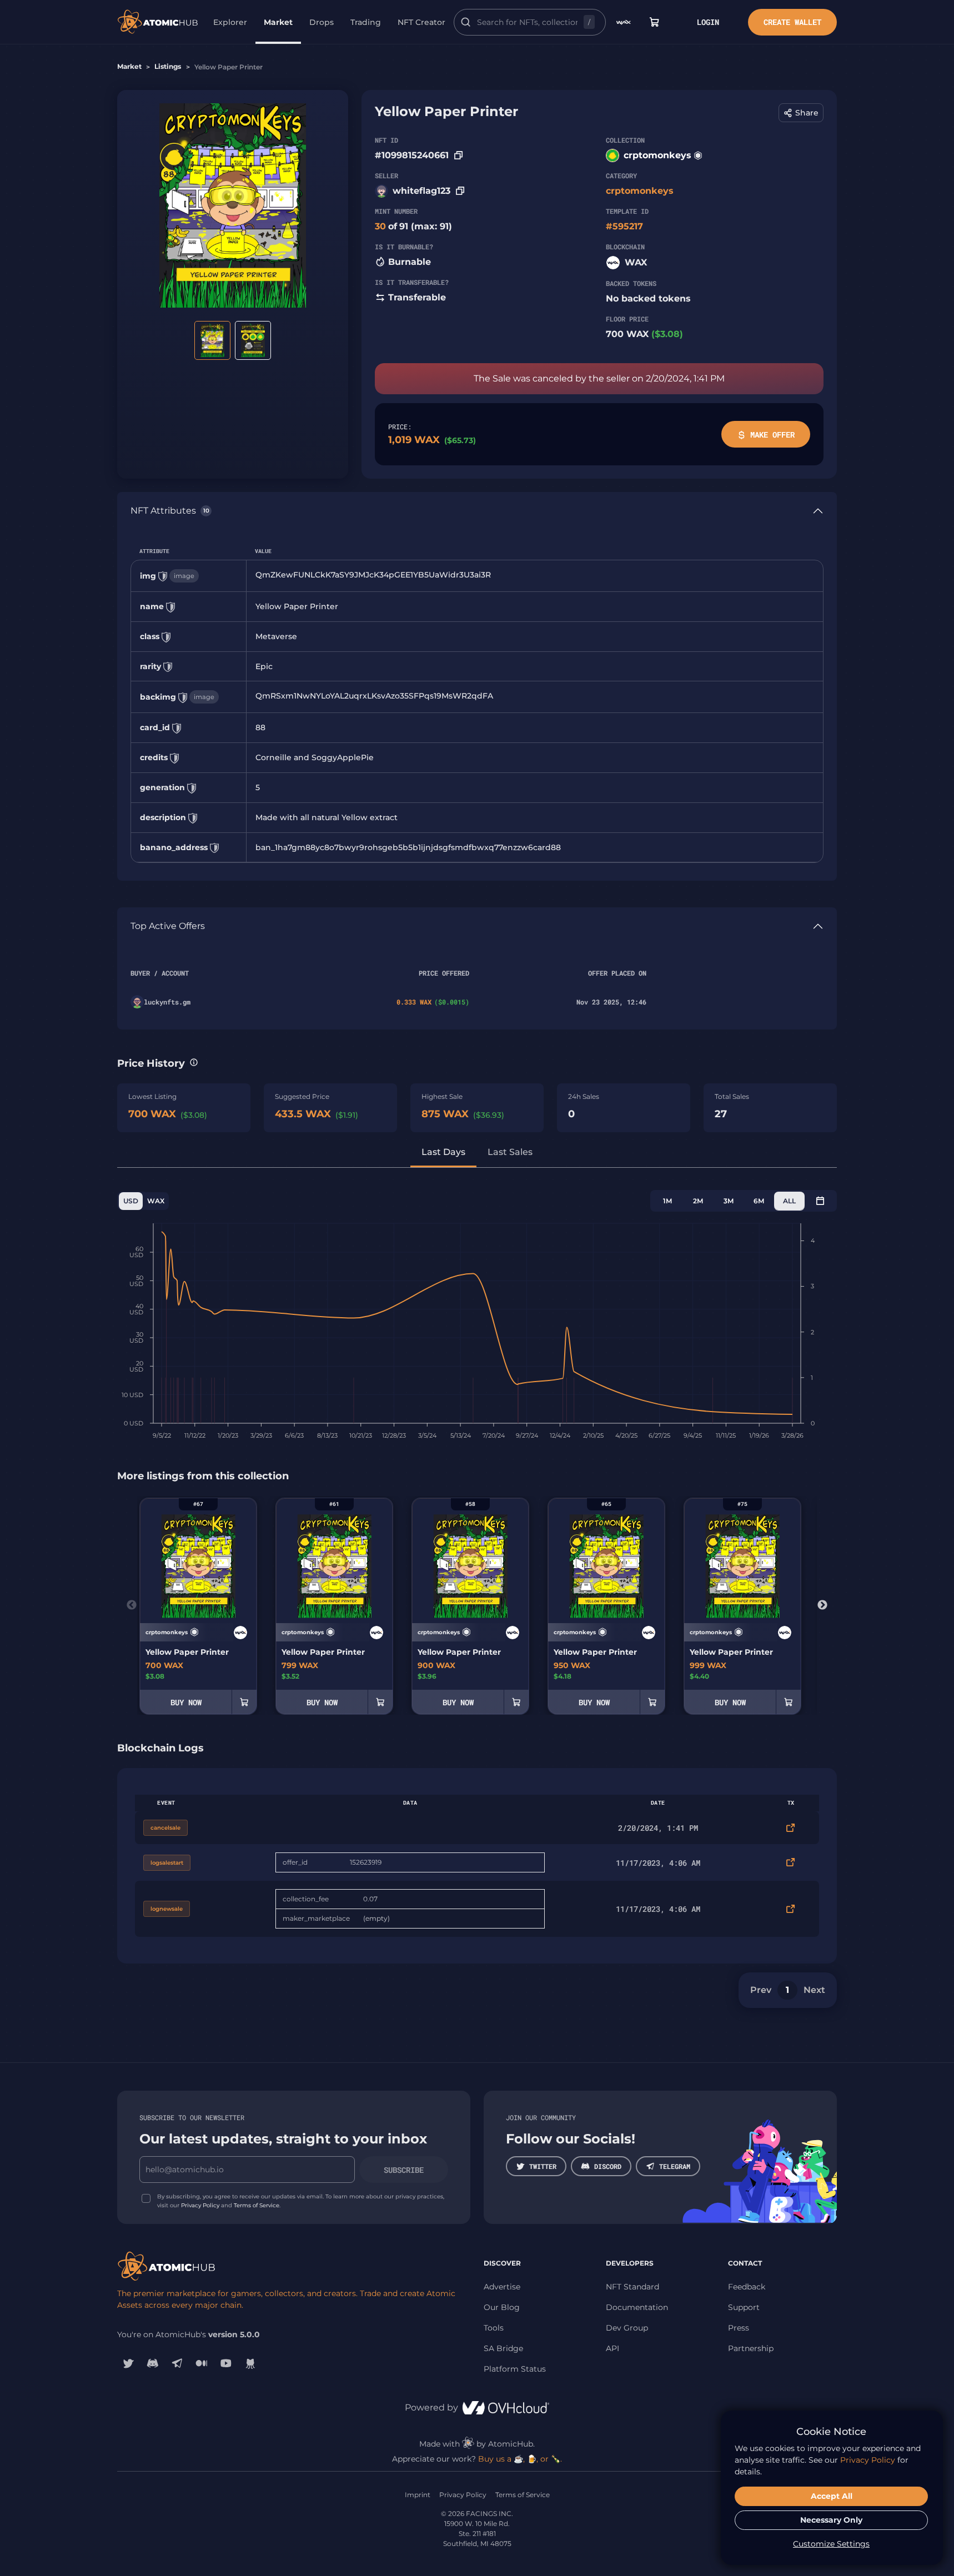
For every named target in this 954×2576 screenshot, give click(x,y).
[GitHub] (250, 2363)
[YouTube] (226, 2363)
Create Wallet (792, 22)
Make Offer (772, 435)
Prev (761, 1990)
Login (708, 22)
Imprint (418, 2495)
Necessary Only (831, 2520)
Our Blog (502, 2307)
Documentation (637, 2307)
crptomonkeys (657, 155)
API (612, 2348)
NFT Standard (632, 2287)
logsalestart (167, 1863)
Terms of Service (257, 2205)
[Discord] (153, 2363)
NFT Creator (421, 22)
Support (744, 2307)
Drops (322, 22)
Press (739, 2328)
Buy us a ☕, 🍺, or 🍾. (520, 2459)
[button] (801, 113)
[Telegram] (177, 2363)
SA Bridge (503, 2348)
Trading (366, 22)
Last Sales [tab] (510, 1152)
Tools (494, 2328)
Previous (132, 1605)
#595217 (624, 226)
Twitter (543, 2166)
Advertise (502, 2287)
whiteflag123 (421, 191)
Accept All (832, 2496)
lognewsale (167, 1909)
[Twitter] (128, 2363)
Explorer (230, 22)
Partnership (751, 2348)
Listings (168, 66)
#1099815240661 (412, 155)
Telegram (675, 2166)
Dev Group (627, 2328)
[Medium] (202, 2363)
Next (822, 1605)
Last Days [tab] (443, 1152)
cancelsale (165, 1828)
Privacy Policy (200, 2205)
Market (278, 22)
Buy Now (186, 1702)
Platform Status (515, 2369)
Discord (608, 2166)
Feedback (747, 2287)
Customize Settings (831, 2544)
